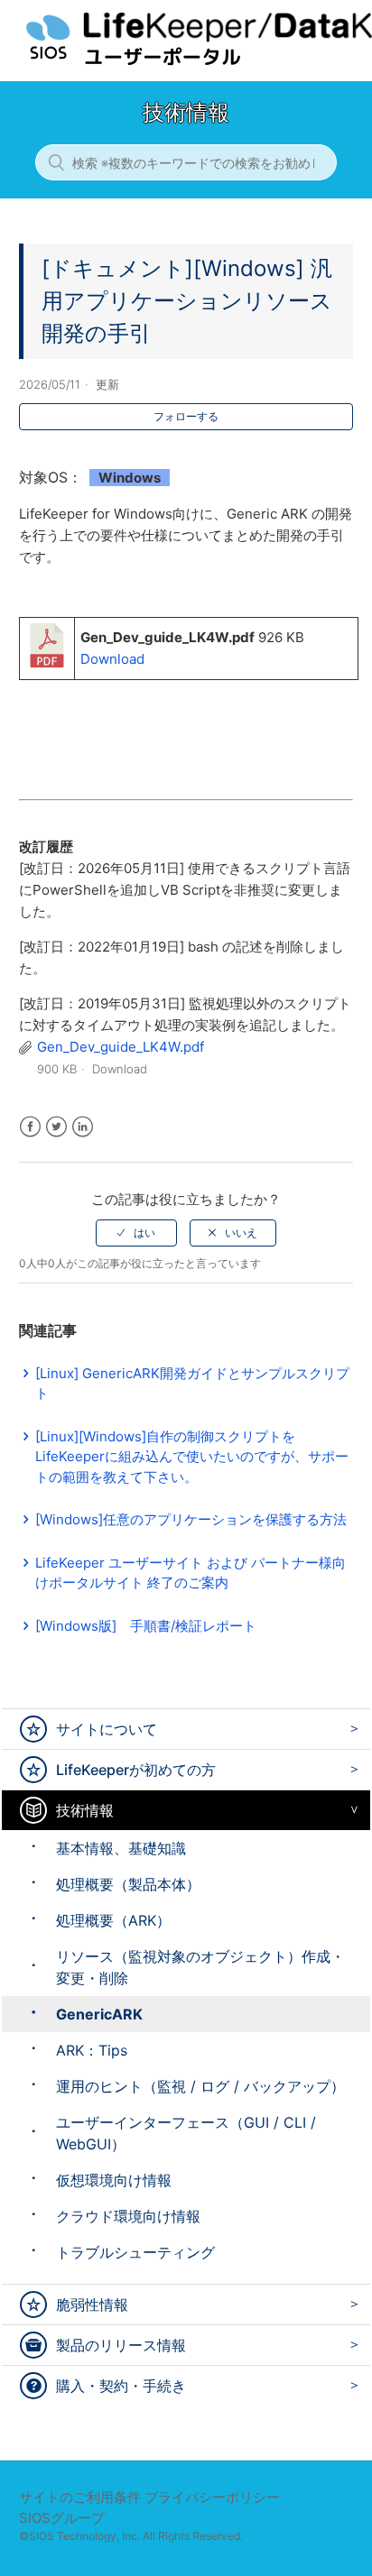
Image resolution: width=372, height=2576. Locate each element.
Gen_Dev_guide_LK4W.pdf (121, 1047)
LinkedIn (83, 1127)
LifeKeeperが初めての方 (136, 1770)
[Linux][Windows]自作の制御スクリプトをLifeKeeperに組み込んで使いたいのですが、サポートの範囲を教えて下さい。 (192, 1457)
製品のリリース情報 (121, 2345)
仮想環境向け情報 (114, 2180)
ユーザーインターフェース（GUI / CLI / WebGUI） (186, 2133)
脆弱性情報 (92, 2305)
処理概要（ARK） (113, 1920)
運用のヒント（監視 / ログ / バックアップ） (200, 2086)
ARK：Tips (92, 2050)
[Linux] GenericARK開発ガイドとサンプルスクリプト (192, 1384)
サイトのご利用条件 (80, 2497)
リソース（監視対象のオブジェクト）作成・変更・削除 (200, 1967)
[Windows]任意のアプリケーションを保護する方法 (191, 1519)
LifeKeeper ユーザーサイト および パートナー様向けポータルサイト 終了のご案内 (191, 1573)
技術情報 (85, 1810)
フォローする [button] (186, 416)
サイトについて (107, 1729)
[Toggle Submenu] (350, 1729)
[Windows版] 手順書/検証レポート (146, 1626)
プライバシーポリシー (212, 2497)
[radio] (136, 1233)
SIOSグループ (62, 2518)
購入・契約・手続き (121, 2386)
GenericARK (99, 2014)
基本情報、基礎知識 (121, 1848)
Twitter (56, 1127)
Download (112, 659)
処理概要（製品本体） (128, 1884)
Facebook (30, 1127)
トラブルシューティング (135, 2252)
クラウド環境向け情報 (128, 2216)
